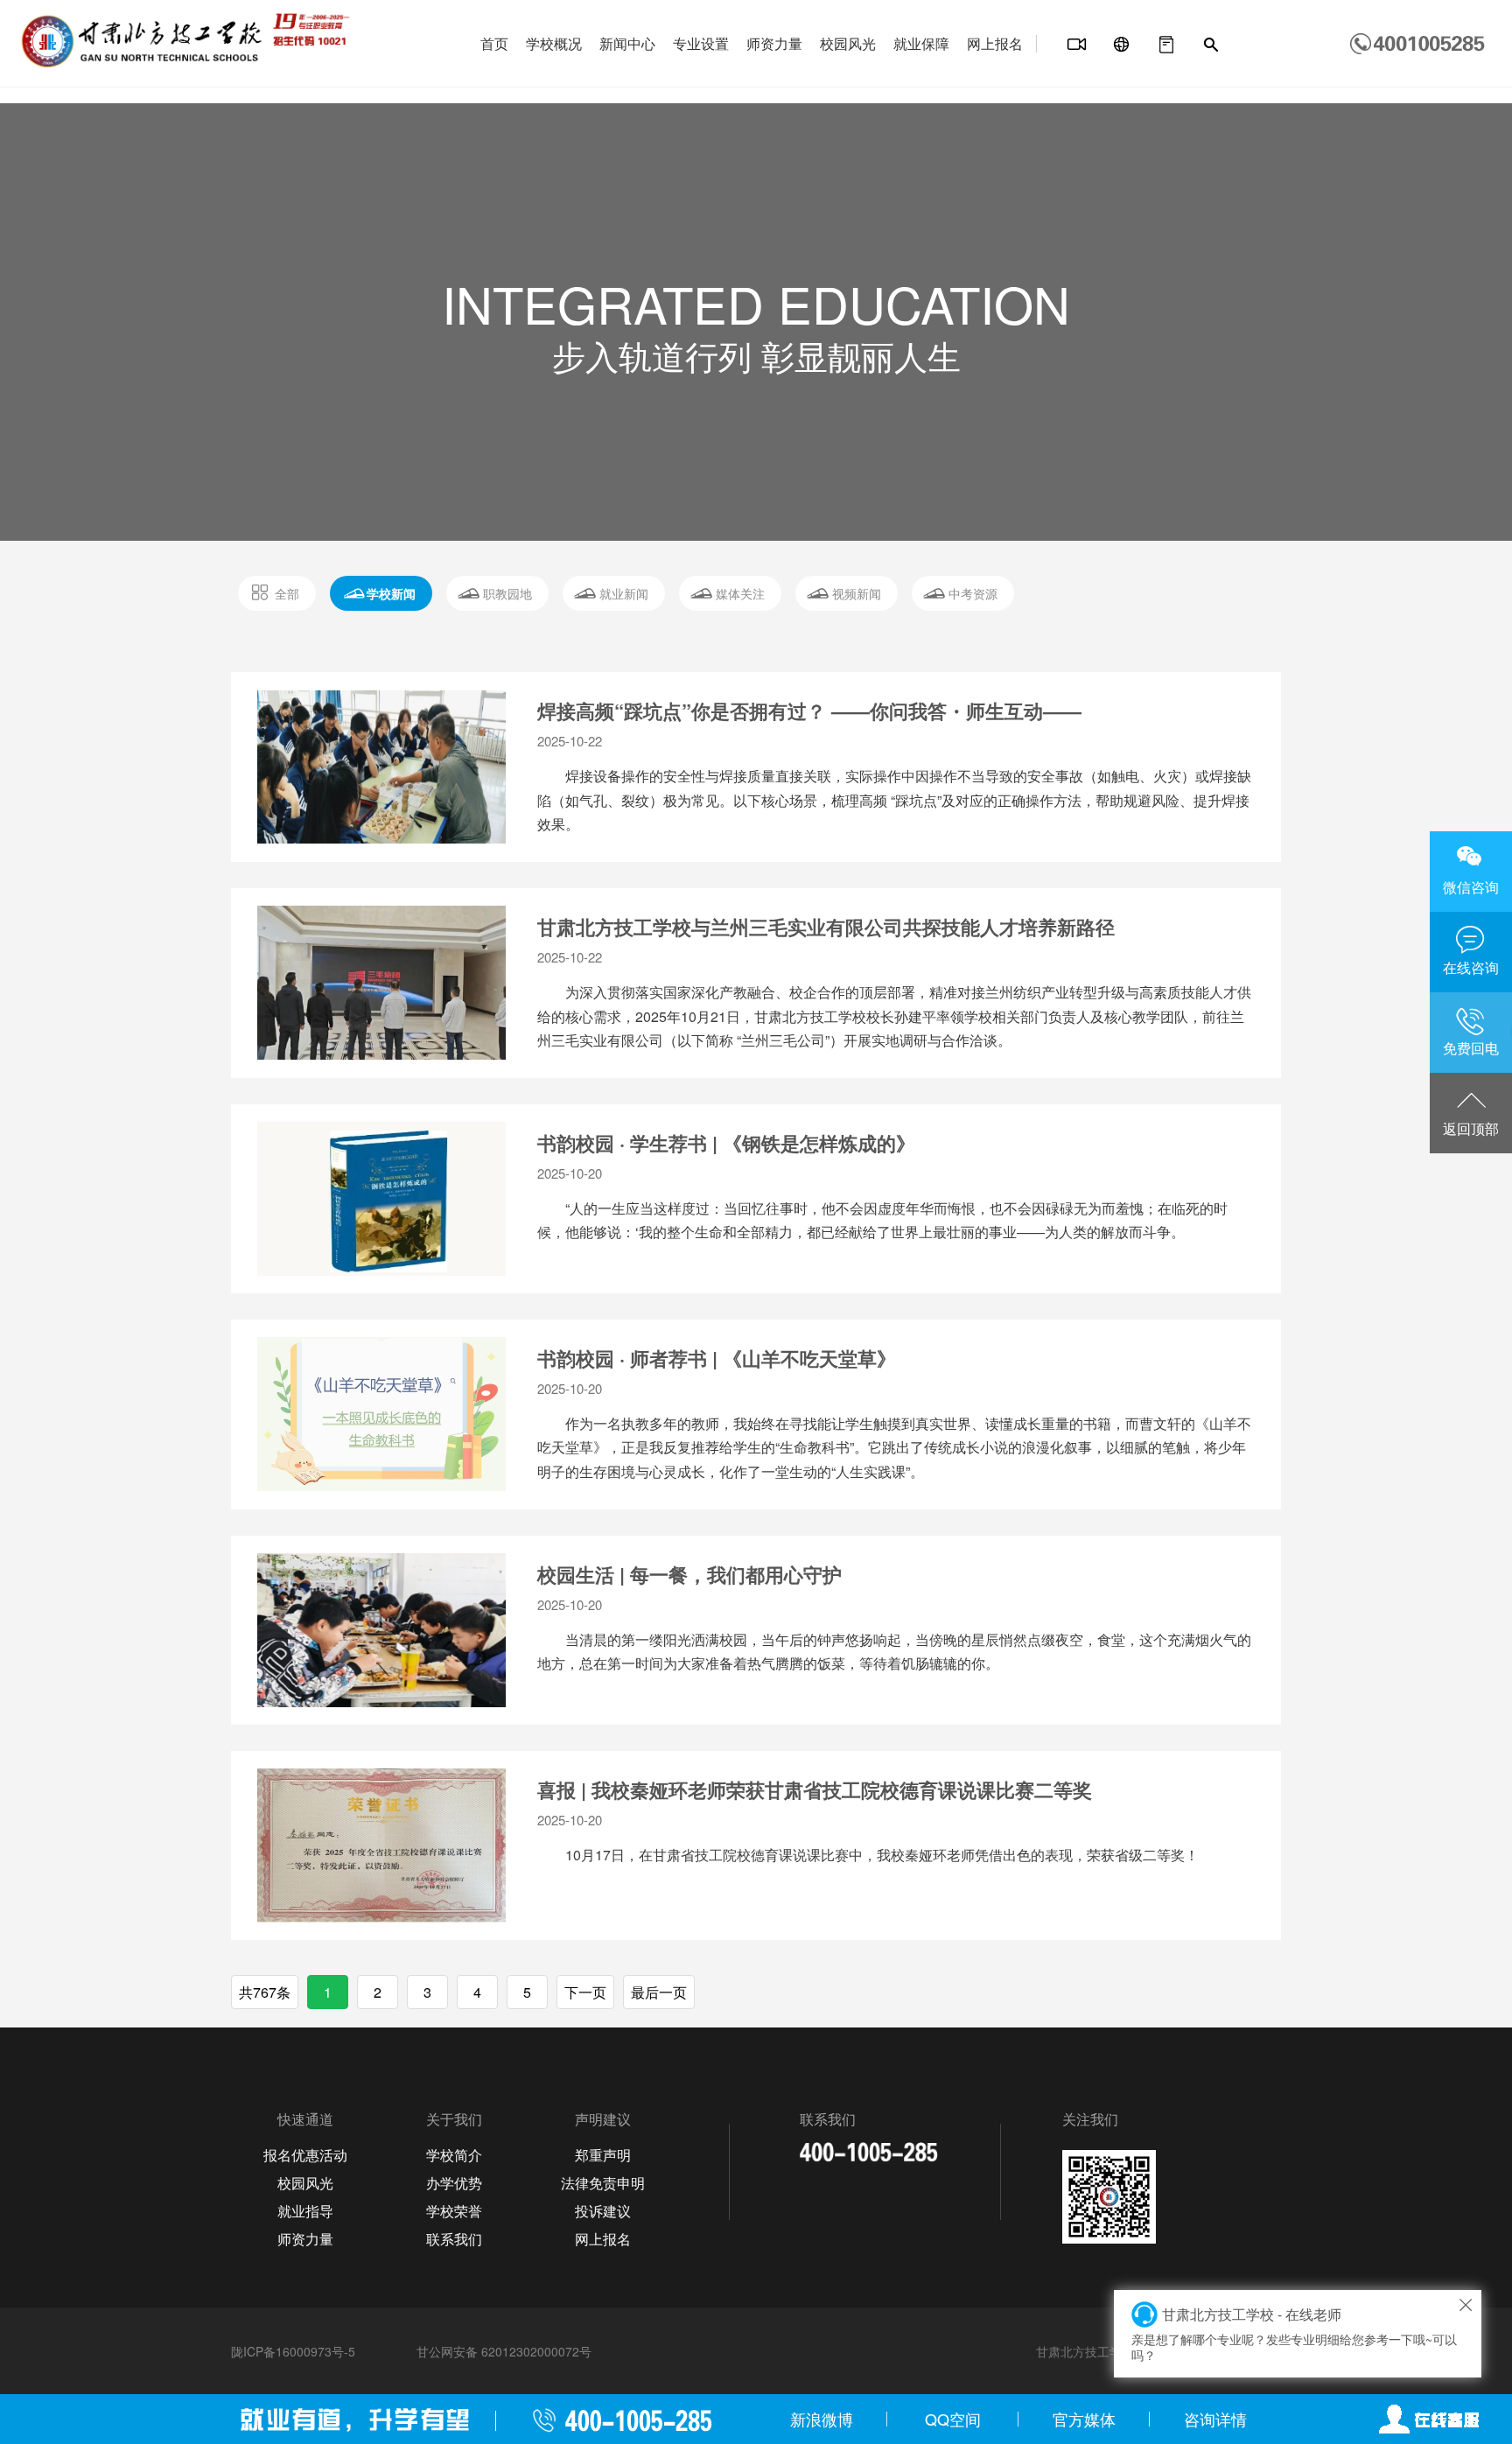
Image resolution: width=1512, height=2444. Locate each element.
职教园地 (507, 593)
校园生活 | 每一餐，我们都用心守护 (689, 1574)
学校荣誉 (454, 2211)
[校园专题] (1122, 45)
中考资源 (973, 593)
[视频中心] (1077, 45)
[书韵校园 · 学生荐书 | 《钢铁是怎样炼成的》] (381, 1199)
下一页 (585, 1992)
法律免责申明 (603, 2183)
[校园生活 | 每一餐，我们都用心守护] (381, 1630)
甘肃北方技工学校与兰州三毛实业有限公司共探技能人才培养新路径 (826, 927)
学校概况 (554, 43)
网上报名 (995, 43)
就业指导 (305, 2211)
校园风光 (848, 43)
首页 (494, 43)
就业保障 (921, 43)
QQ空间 (953, 2419)
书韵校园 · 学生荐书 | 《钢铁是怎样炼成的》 (726, 1143)
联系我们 (454, 2239)
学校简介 (454, 2155)
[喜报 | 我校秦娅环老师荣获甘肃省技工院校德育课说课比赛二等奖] (381, 1845)
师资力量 (774, 43)
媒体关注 (740, 593)
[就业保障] (1166, 45)
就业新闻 (624, 593)
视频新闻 (857, 593)
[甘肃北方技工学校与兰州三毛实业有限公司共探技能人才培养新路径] (381, 983)
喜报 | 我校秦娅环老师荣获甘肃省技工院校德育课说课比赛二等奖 (815, 1789)
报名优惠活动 (305, 2155)
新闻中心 (627, 43)
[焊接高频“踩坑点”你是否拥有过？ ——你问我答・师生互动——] (381, 767)
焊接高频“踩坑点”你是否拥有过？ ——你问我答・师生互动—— (809, 711)
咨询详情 (1215, 2419)
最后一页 (659, 1992)
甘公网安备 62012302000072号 (504, 2351)
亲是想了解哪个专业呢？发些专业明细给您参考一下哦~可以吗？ (1294, 2334)
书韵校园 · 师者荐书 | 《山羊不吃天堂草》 (717, 1358)
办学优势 (454, 2183)
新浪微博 (822, 2419)
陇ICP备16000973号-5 (293, 2351)
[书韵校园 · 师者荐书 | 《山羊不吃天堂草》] (381, 1414)
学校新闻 (391, 593)
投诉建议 (603, 2211)
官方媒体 (1084, 2419)
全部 (287, 593)
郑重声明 (603, 2155)
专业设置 (701, 43)
